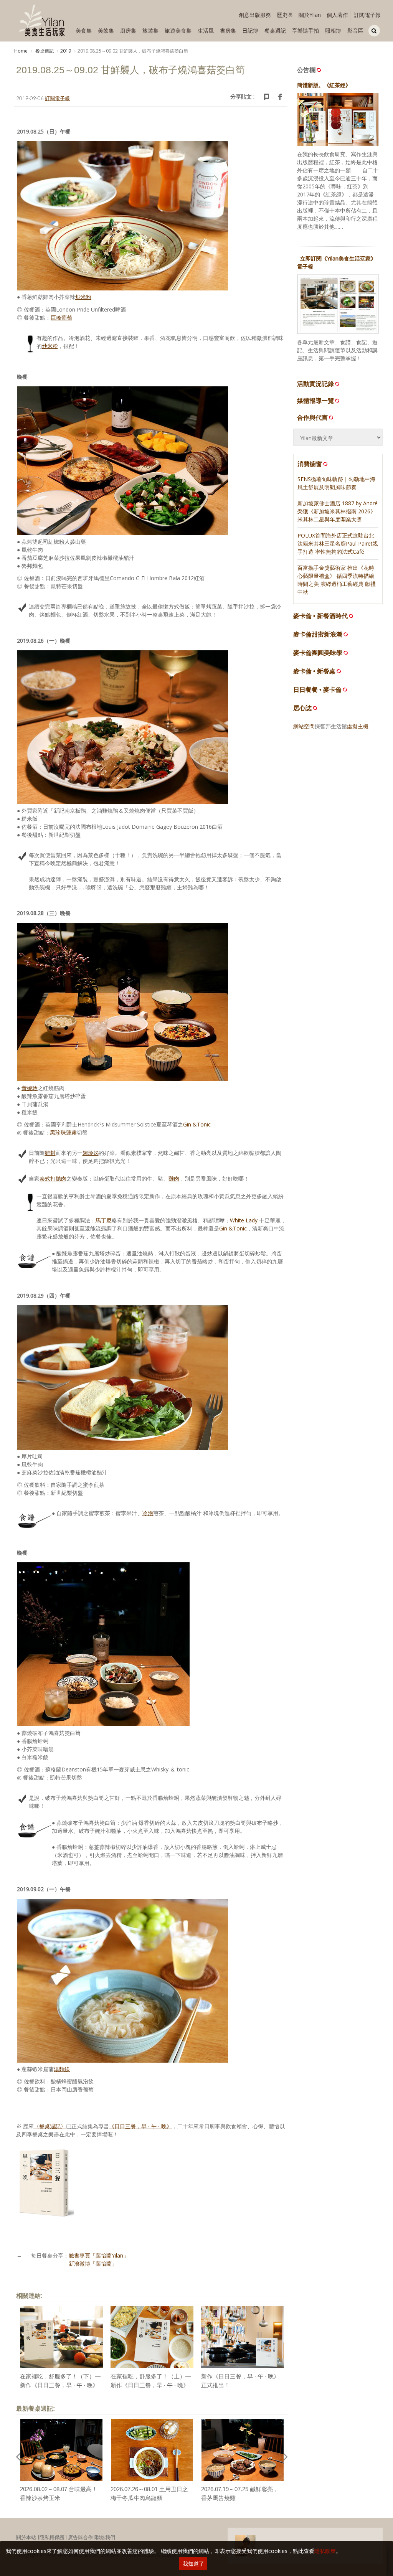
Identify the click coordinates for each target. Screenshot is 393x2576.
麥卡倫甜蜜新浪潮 (318, 634)
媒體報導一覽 (315, 401)
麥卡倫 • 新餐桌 (314, 671)
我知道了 (193, 2564)
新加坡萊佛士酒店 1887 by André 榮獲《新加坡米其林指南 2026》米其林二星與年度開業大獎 (338, 511)
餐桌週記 (275, 31)
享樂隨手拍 (305, 31)
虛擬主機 (358, 726)
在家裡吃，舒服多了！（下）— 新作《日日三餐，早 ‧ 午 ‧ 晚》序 (60, 2385)
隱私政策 (325, 2551)
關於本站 (26, 2537)
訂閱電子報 (367, 15)
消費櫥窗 (310, 464)
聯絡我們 (105, 2537)
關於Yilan (310, 15)
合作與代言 (312, 417)
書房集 (228, 31)
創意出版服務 (255, 15)
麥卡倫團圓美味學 (318, 653)
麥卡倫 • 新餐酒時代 (320, 616)
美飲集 (106, 31)
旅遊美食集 (178, 31)
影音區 (355, 31)
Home (21, 51)
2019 (66, 51)
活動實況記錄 (315, 384)
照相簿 (333, 31)
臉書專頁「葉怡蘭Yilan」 (99, 2255)
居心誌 (302, 708)
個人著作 (337, 15)
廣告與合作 (80, 2537)
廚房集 (128, 31)
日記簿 (250, 31)
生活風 (206, 31)
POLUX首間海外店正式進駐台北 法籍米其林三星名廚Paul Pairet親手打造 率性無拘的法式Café (338, 543)
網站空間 (304, 726)
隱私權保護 (52, 2537)
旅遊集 (150, 31)
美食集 (84, 31)
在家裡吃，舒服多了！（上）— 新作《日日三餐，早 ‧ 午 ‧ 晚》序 (151, 2385)
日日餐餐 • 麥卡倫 (317, 690)
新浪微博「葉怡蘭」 (93, 2263)
